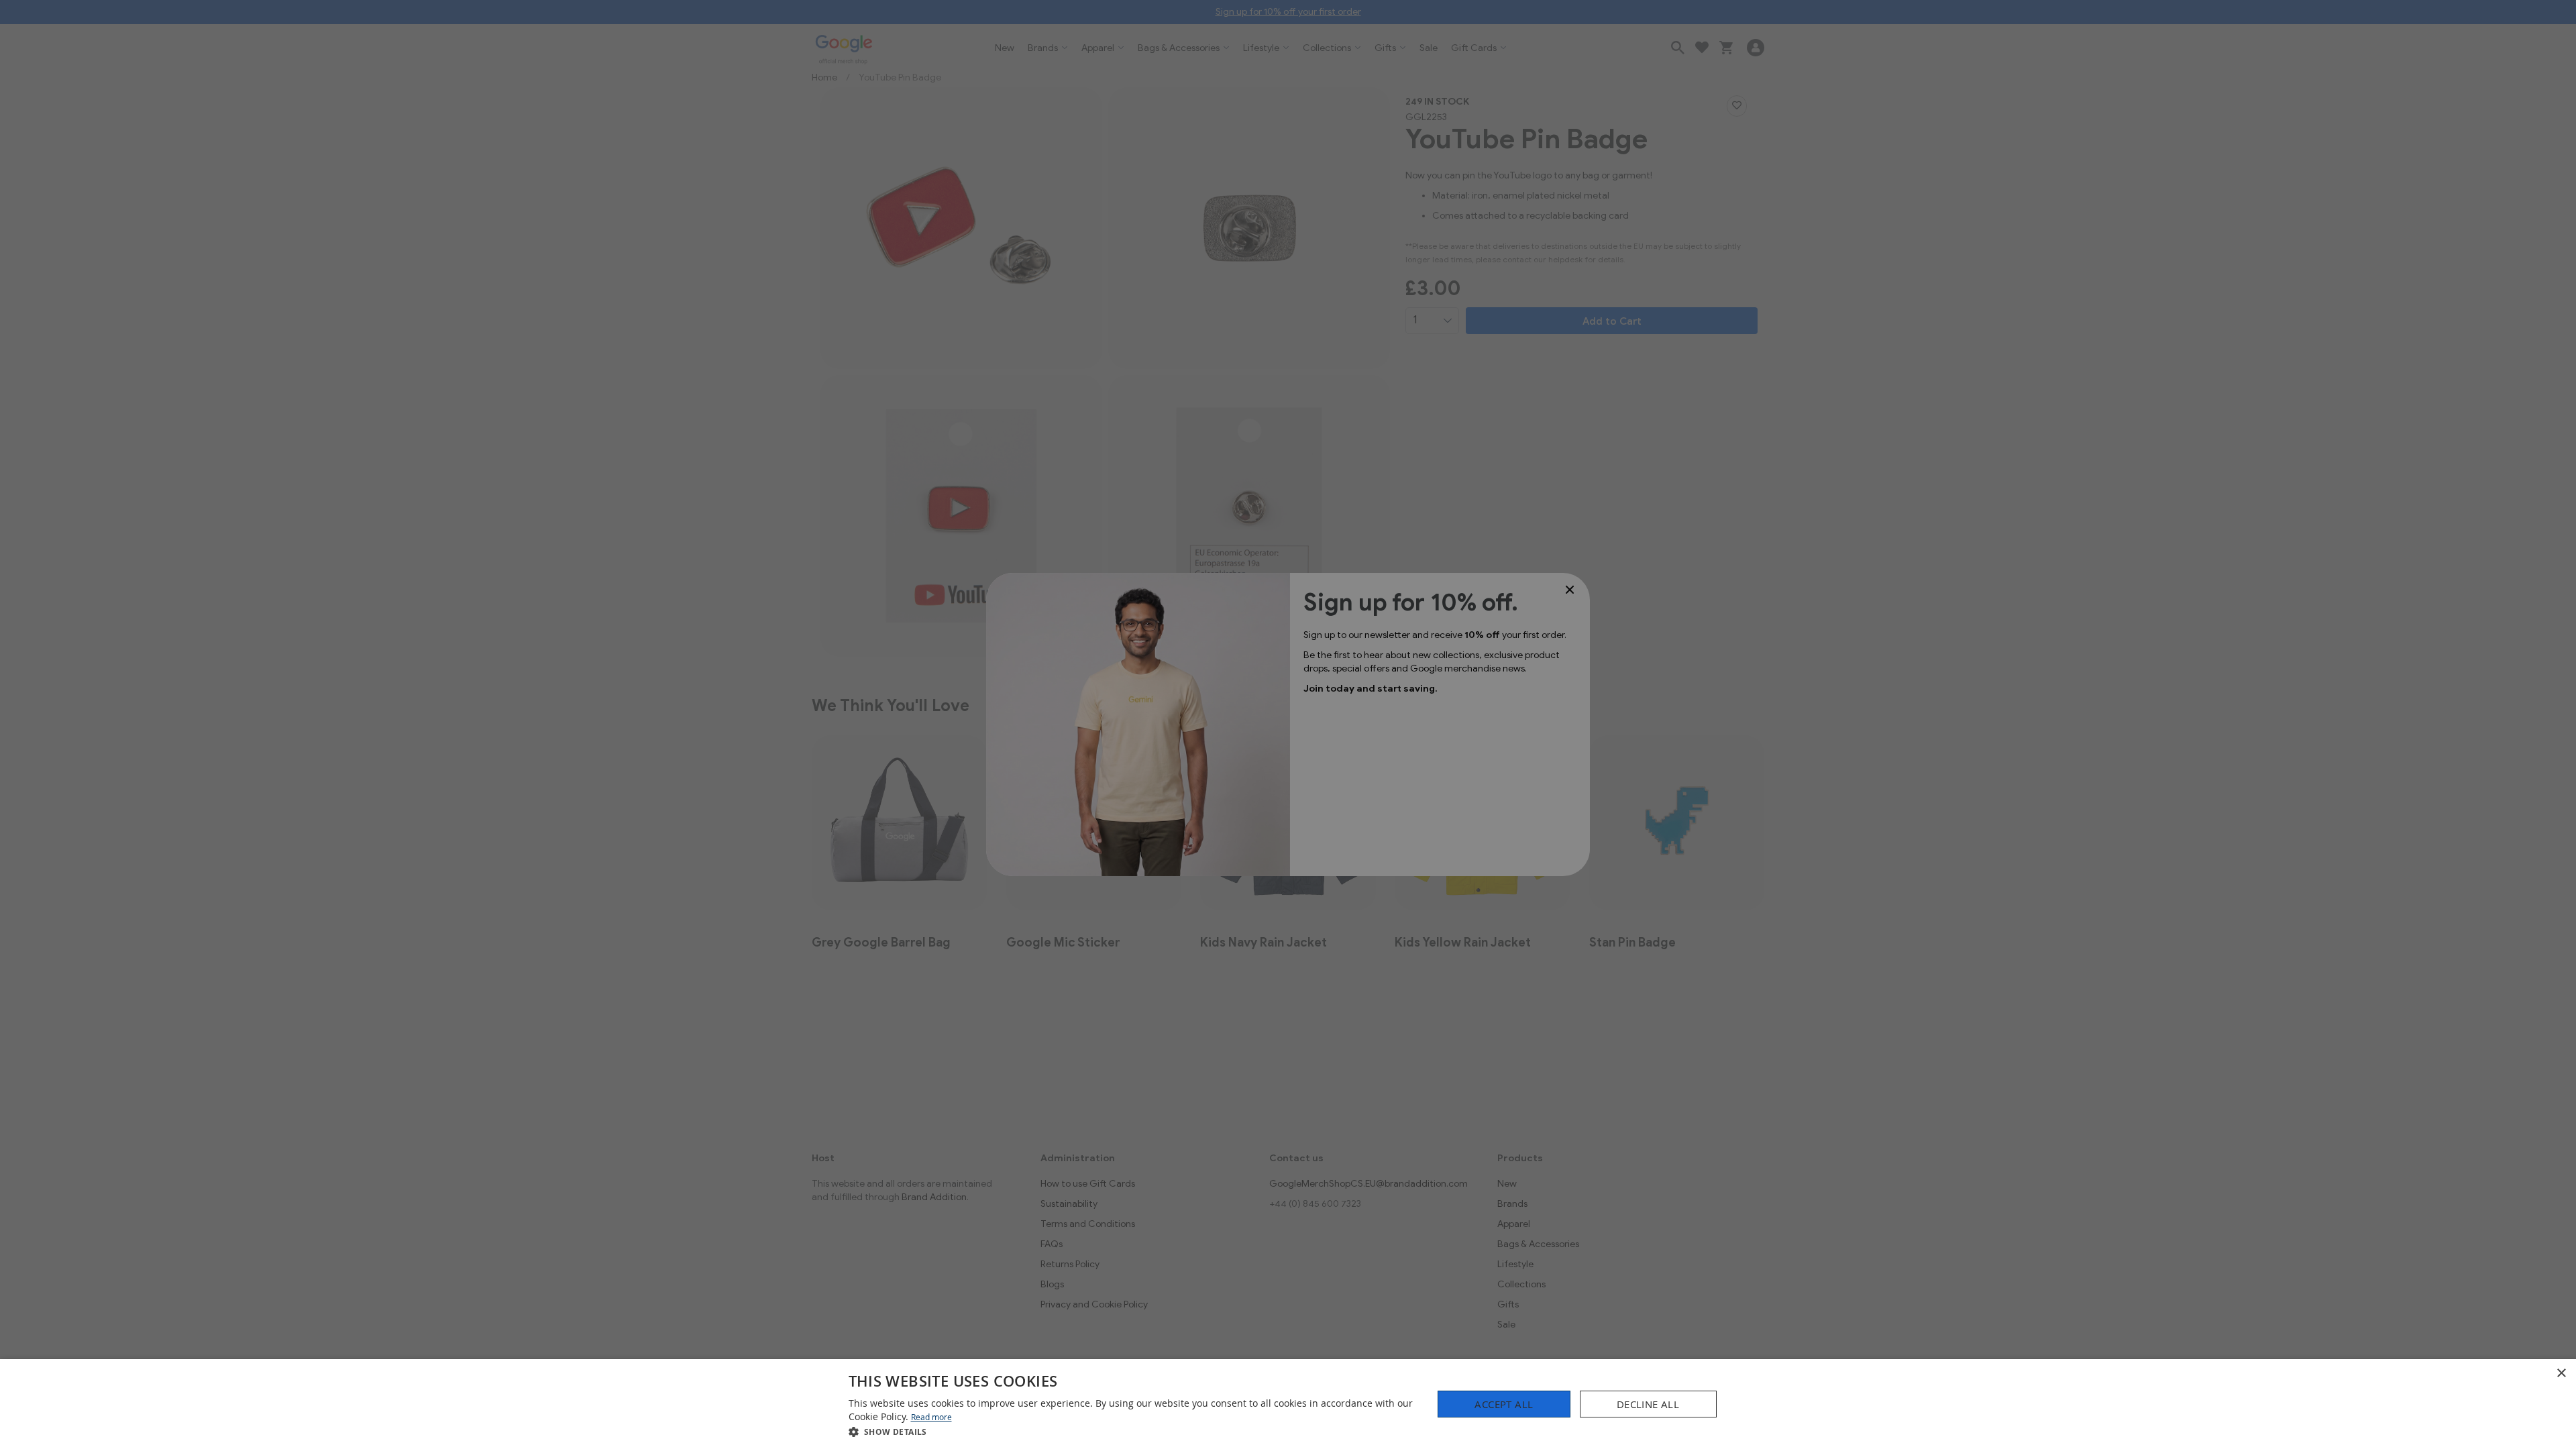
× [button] (2561, 1374)
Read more (931, 1417)
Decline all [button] (1648, 1404)
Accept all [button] (1504, 1404)
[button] (1132, 1431)
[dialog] (1288, 1404)
